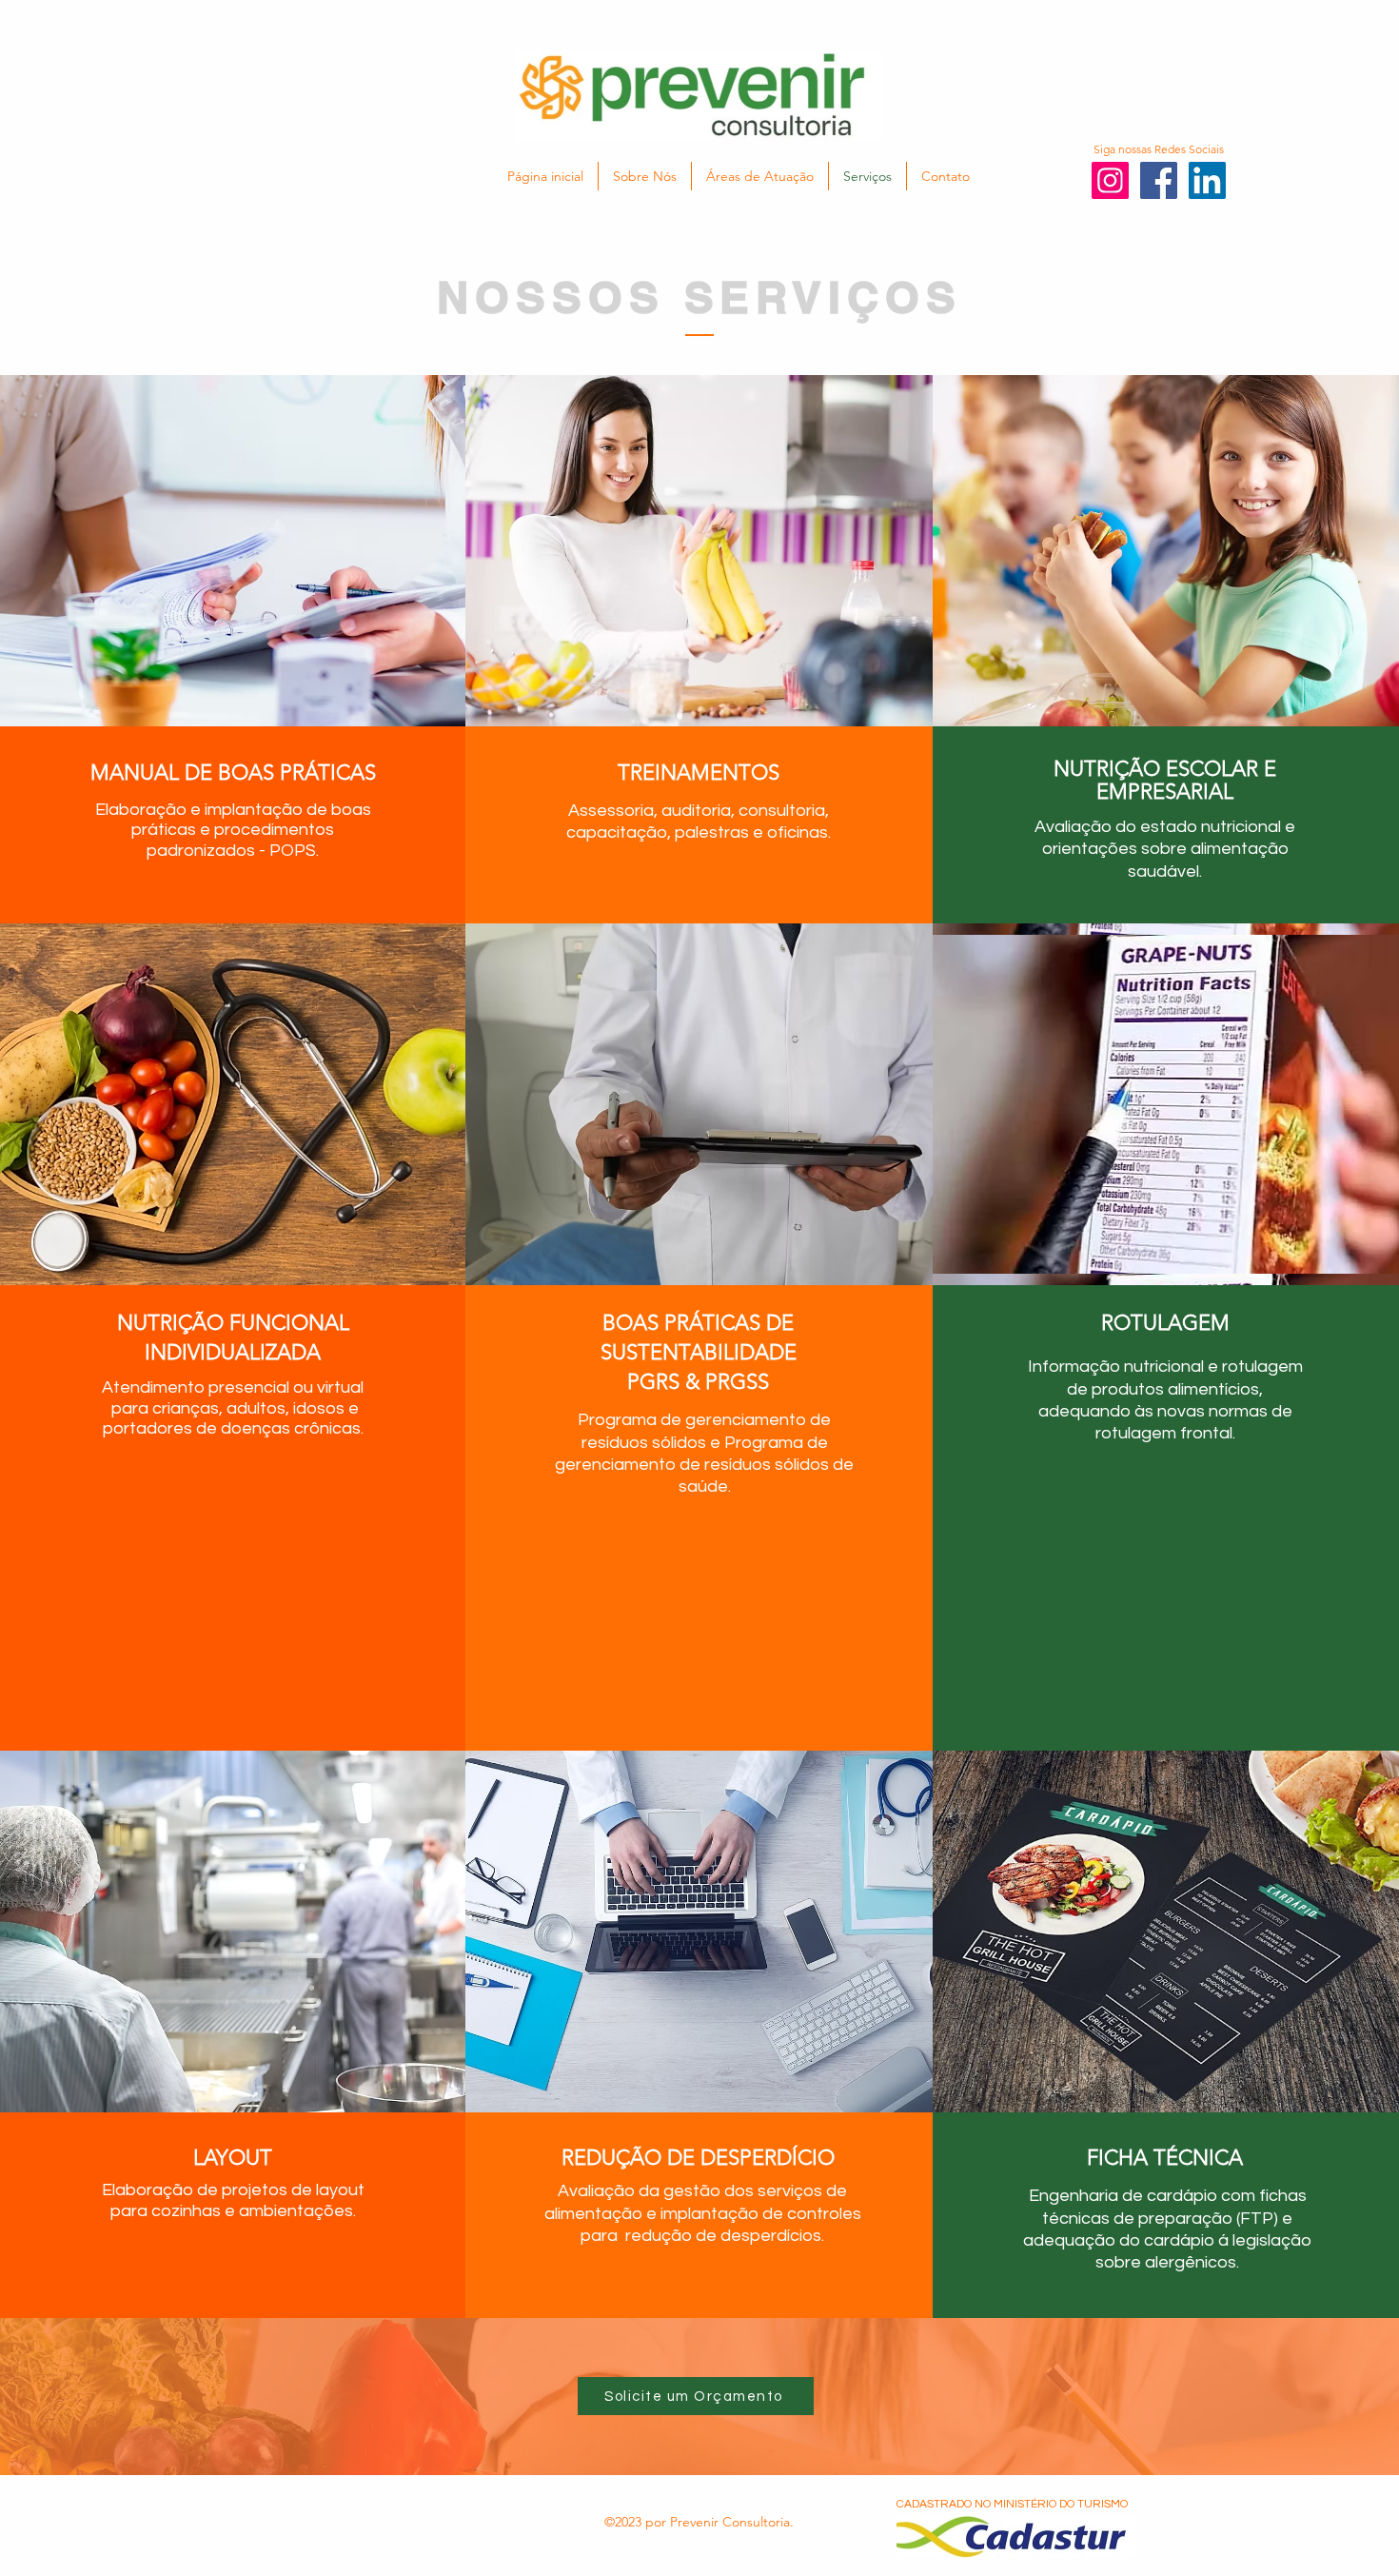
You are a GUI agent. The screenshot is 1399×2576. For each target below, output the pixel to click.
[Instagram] (1110, 180)
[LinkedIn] (1207, 180)
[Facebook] (1159, 180)
